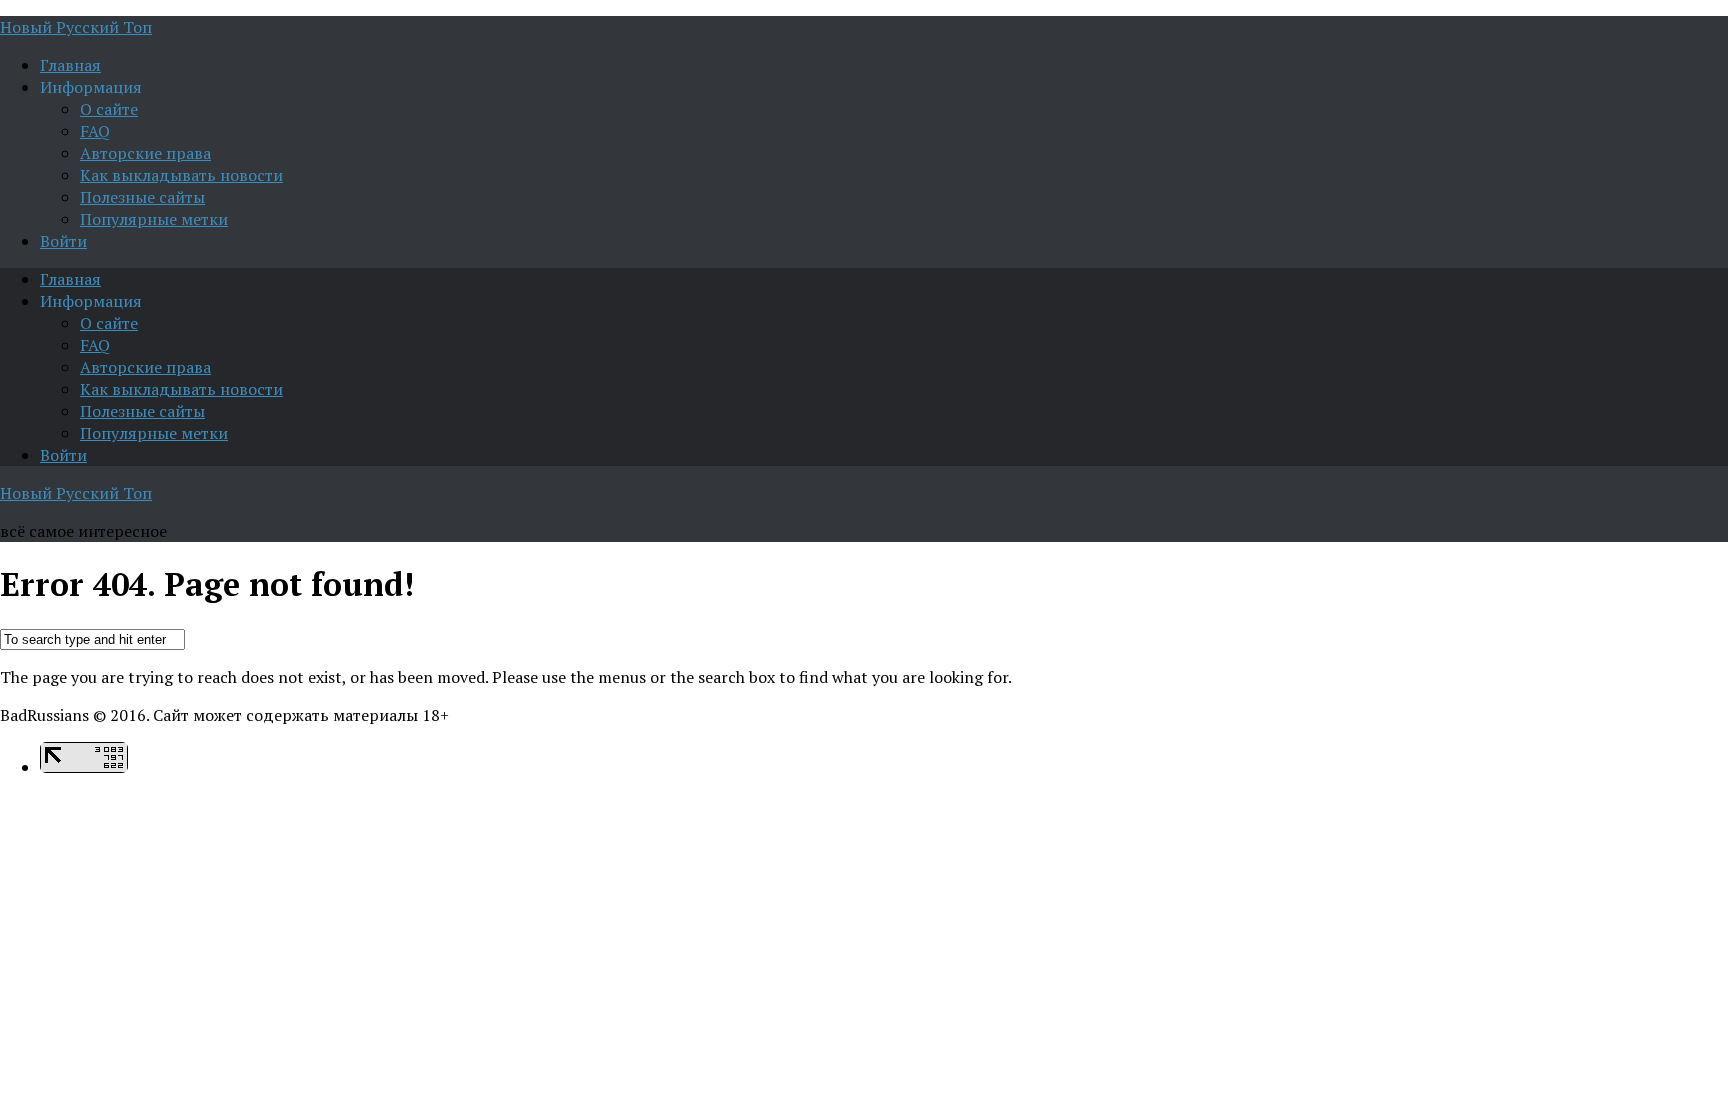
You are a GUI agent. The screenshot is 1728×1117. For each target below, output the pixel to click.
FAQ (95, 131)
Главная (70, 65)
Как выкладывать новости (181, 175)
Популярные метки (154, 219)
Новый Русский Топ (76, 27)
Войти (63, 241)
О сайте (109, 109)
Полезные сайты (142, 197)
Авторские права (145, 153)
